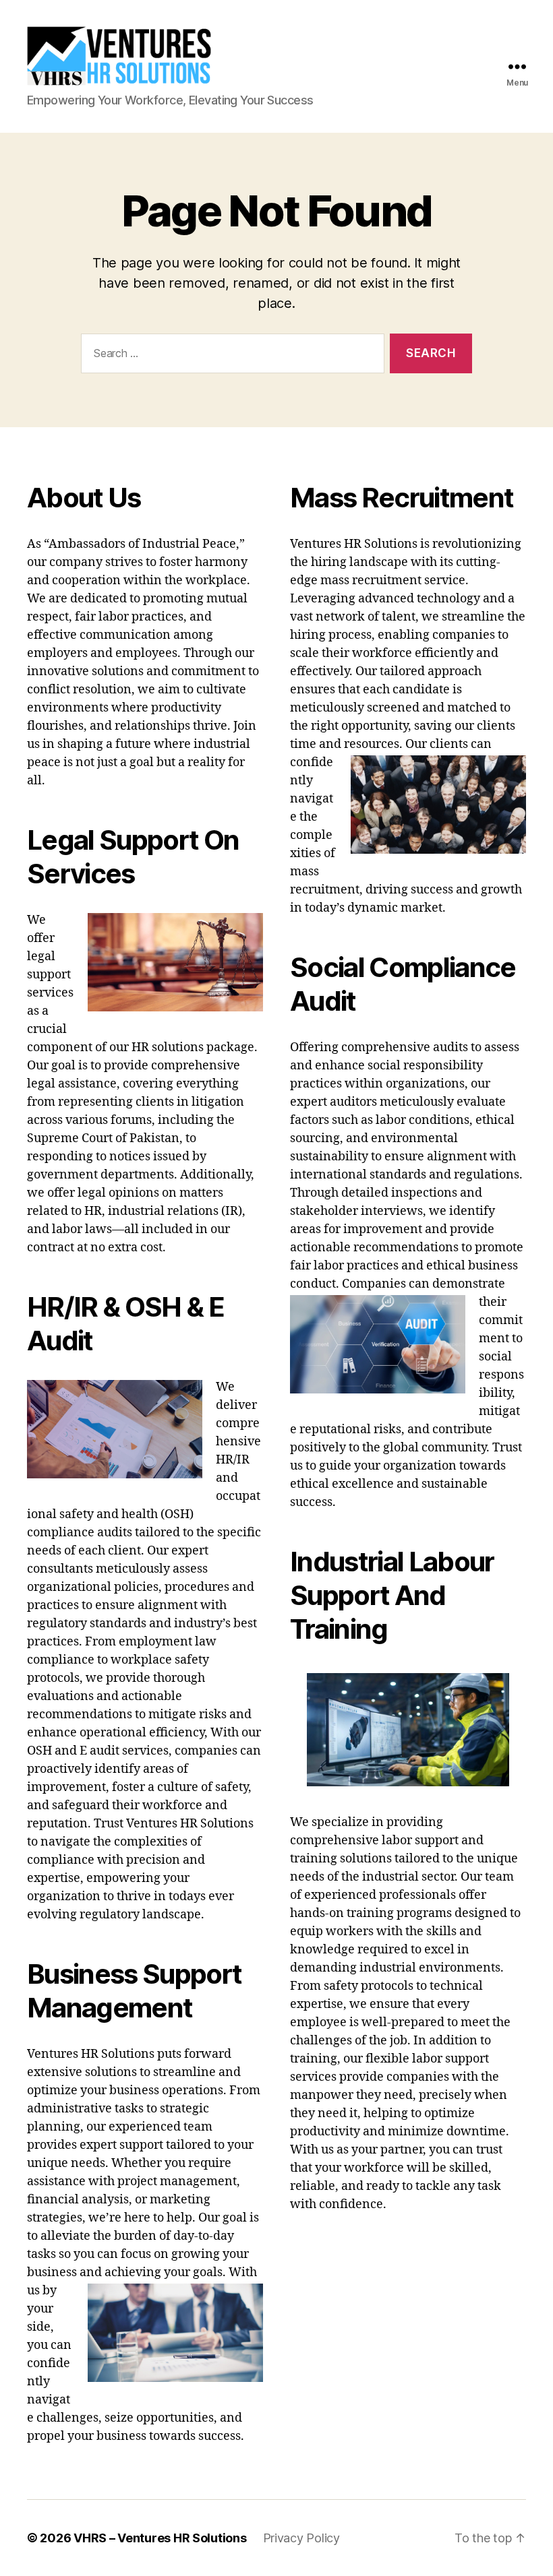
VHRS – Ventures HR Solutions (160, 2538)
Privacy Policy (301, 2538)
